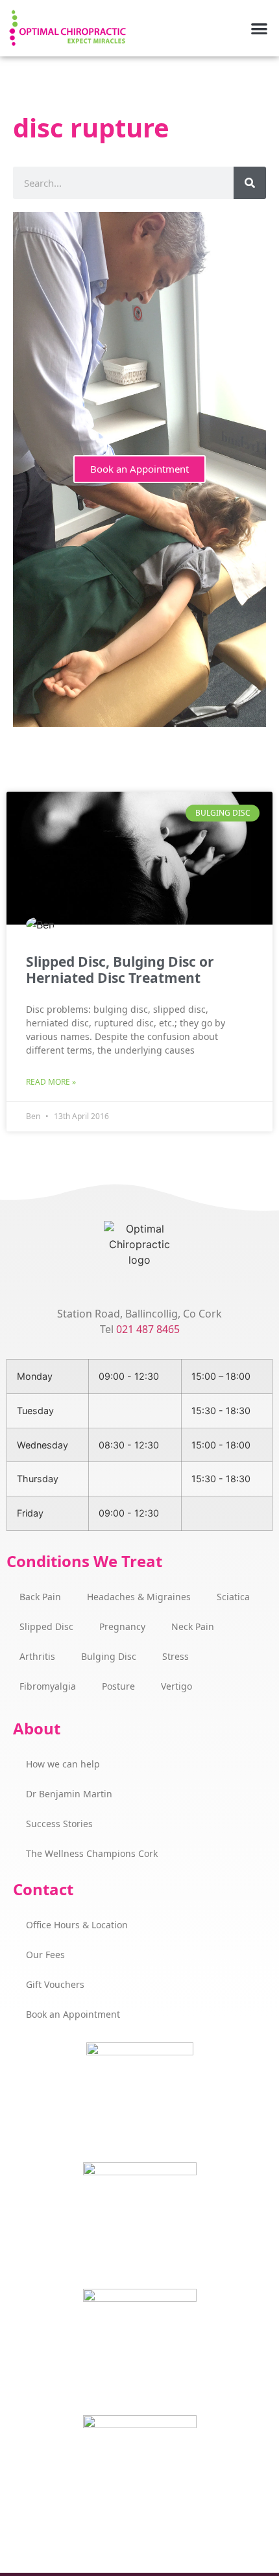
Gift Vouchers (55, 1984)
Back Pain (40, 1597)
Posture (118, 1686)
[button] (260, 28)
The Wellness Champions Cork (92, 1853)
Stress (176, 1656)
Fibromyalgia (48, 1686)
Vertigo (176, 1686)
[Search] (250, 183)
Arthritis (37, 1656)
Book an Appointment (139, 469)
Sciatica (233, 1597)
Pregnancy (122, 1626)
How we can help (63, 1764)
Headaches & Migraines (139, 1597)
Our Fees (45, 1955)
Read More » (51, 1082)
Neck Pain (193, 1626)
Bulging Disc (109, 1656)
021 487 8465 (148, 1329)
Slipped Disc (46, 1626)
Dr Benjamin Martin (69, 1794)
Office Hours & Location (77, 1925)
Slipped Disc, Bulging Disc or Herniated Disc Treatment (120, 970)
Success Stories (59, 1824)
